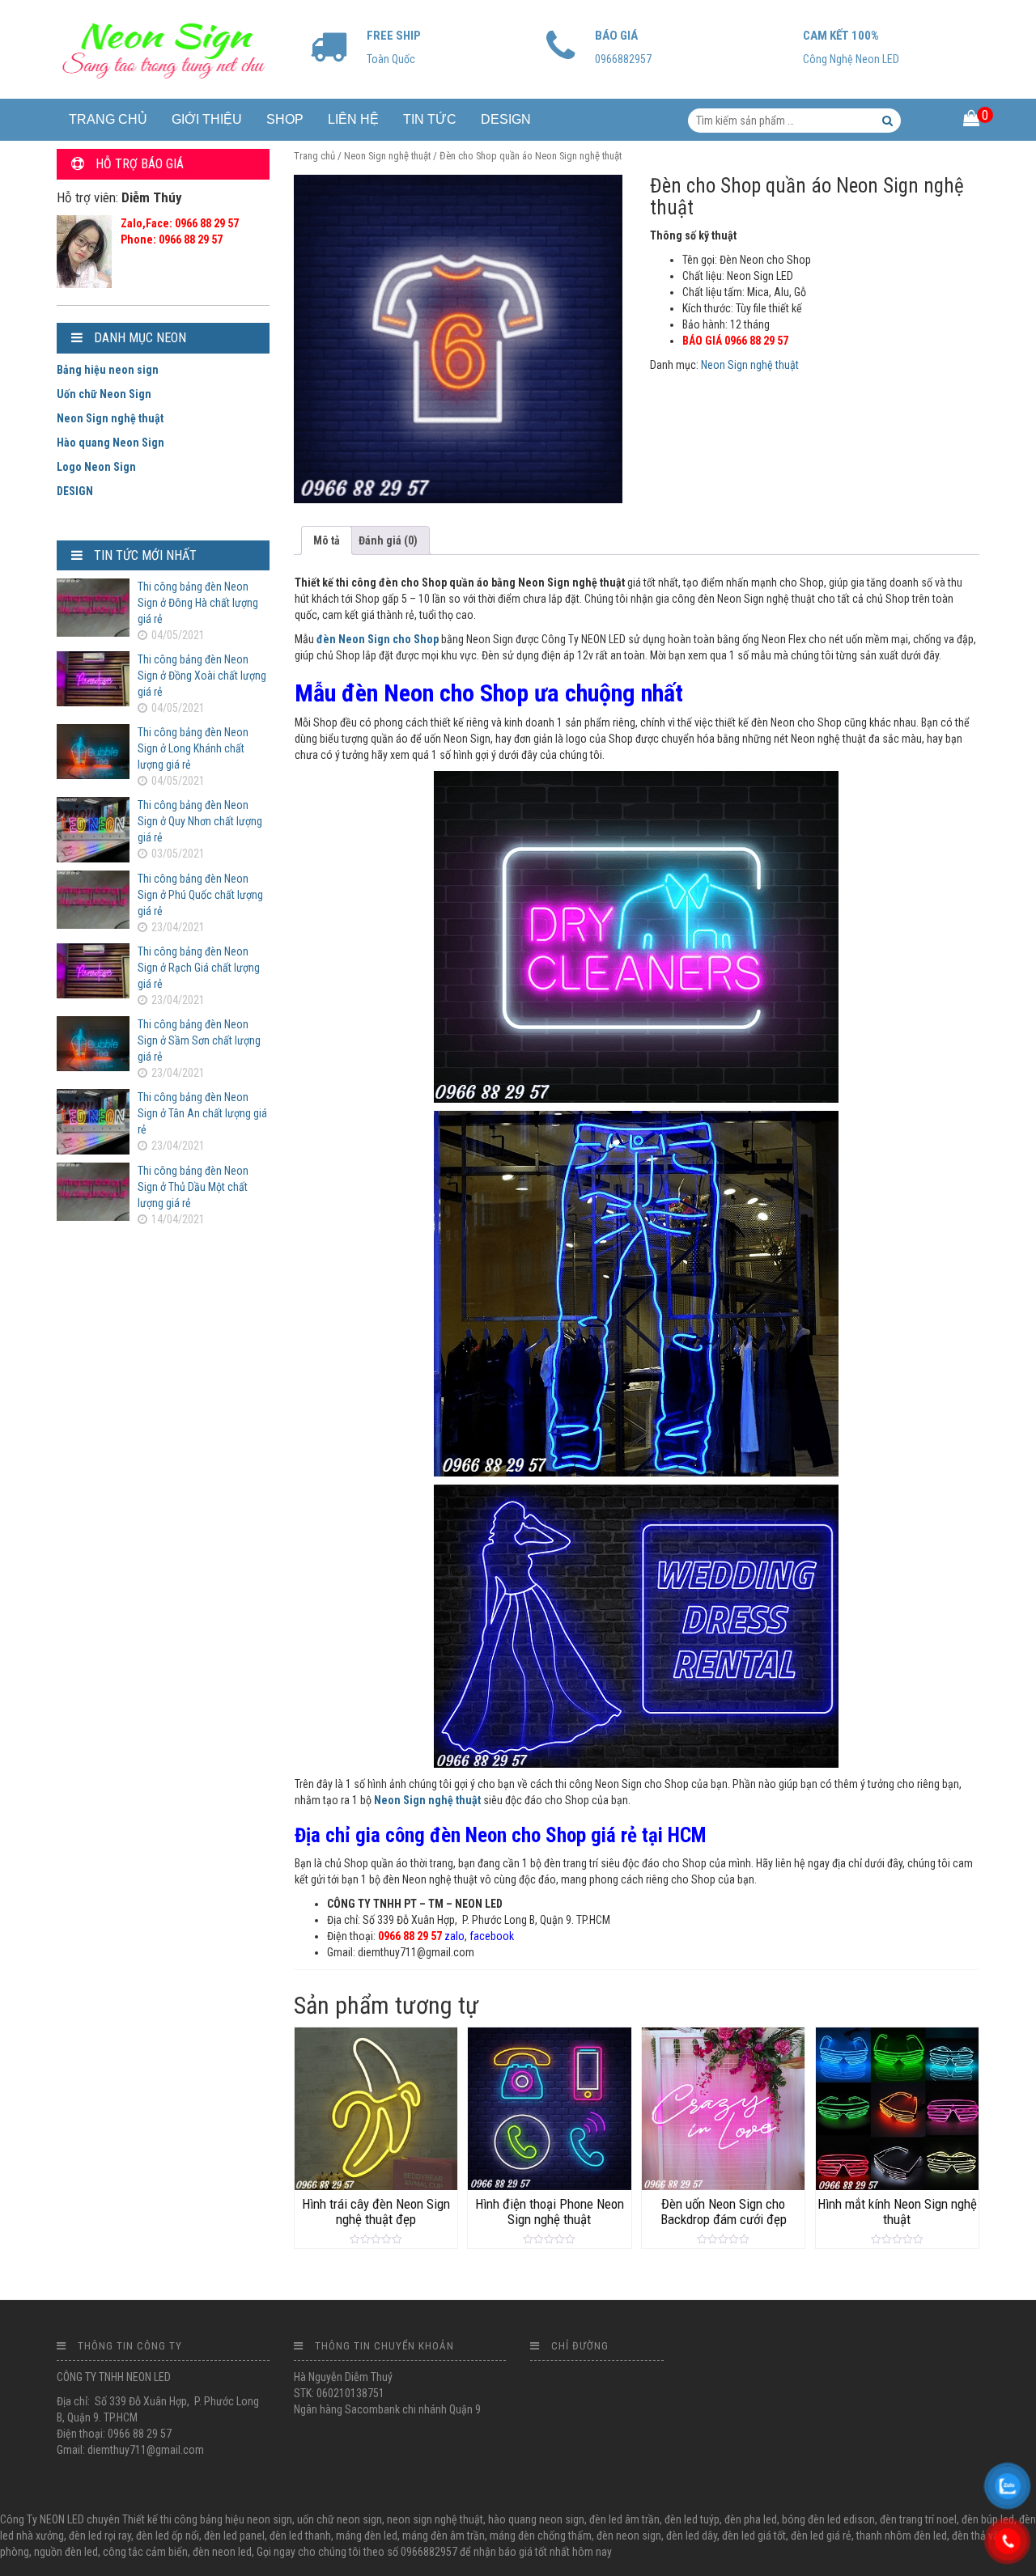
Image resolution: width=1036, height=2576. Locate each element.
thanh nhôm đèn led (902, 2536)
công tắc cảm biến (145, 2552)
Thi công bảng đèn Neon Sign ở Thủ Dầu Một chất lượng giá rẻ (193, 1187)
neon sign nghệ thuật (435, 2519)
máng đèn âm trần (444, 2536)
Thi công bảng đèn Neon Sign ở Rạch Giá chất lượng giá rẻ (199, 968)
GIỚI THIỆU (207, 119)
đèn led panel (234, 2536)
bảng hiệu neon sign (246, 2519)
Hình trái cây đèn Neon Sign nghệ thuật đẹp (376, 2211)
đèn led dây (692, 2536)
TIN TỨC (430, 119)
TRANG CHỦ (108, 119)
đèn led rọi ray (100, 2536)
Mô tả (327, 540)
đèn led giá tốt (754, 2536)
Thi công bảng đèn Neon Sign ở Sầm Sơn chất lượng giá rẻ (199, 1040)
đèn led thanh (300, 2536)
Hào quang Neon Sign (110, 443)
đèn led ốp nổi (168, 2536)
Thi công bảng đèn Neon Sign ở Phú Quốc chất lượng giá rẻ (200, 895)
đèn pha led (751, 2519)
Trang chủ (314, 156)
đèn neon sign (629, 2536)
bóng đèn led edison (828, 2519)
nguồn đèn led (66, 2552)
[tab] (327, 540)
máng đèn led (367, 2536)
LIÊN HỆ (353, 119)
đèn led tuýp (692, 2519)
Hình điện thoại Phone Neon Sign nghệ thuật (550, 2211)
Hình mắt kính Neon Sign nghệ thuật (897, 2211)
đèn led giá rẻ (821, 2536)
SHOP (285, 119)
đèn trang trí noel (918, 2519)
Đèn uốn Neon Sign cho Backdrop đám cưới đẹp (724, 2211)
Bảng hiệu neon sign (108, 370)
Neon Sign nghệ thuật (387, 156)
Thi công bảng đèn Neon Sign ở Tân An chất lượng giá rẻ (202, 1113)
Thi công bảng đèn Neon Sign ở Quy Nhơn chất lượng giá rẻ (200, 821)
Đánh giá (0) (388, 540)
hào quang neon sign (536, 2519)
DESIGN (506, 119)
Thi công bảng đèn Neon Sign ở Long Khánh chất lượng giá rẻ (193, 748)
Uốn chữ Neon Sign (104, 394)
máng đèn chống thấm (541, 2536)
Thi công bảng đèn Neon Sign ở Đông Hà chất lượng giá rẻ (198, 603)
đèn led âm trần (624, 2519)
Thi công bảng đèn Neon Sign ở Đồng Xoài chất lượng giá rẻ (202, 676)
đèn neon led (222, 2552)
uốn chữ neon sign (340, 2519)
